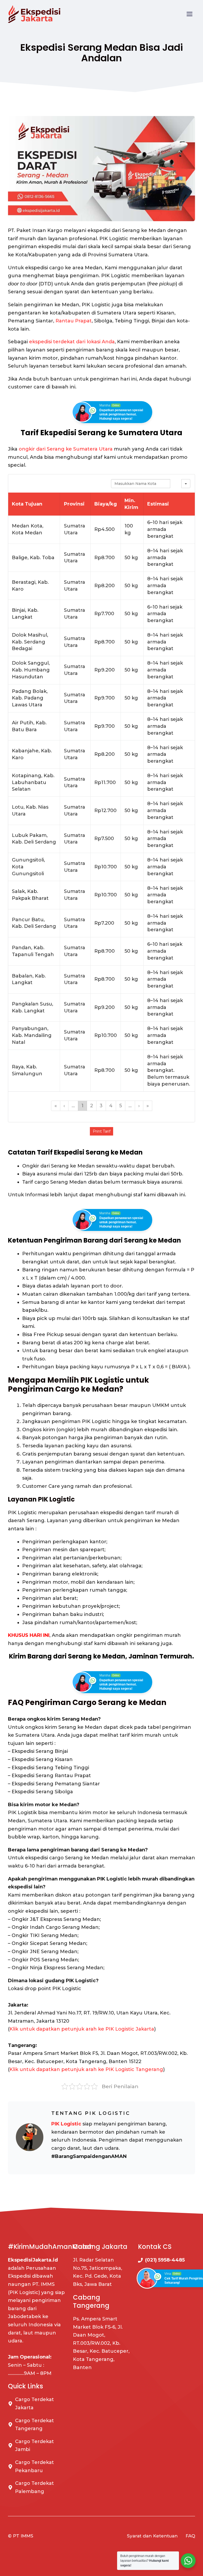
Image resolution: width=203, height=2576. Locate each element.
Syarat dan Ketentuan (152, 2536)
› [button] (139, 1106)
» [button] (148, 1106)
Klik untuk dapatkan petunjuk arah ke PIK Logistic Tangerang (86, 2069)
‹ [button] (64, 1106)
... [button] (73, 1106)
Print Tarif (102, 1131)
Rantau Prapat (74, 321)
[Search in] (186, 484)
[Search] (176, 484)
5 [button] (121, 1106)
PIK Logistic (66, 2124)
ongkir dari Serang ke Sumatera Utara (66, 449)
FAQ (190, 2536)
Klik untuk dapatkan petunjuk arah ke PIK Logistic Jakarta (82, 2029)
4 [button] (111, 1106)
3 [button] (101, 1106)
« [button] (56, 1106)
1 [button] (82, 1106)
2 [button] (92, 1106)
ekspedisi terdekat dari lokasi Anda (72, 342)
